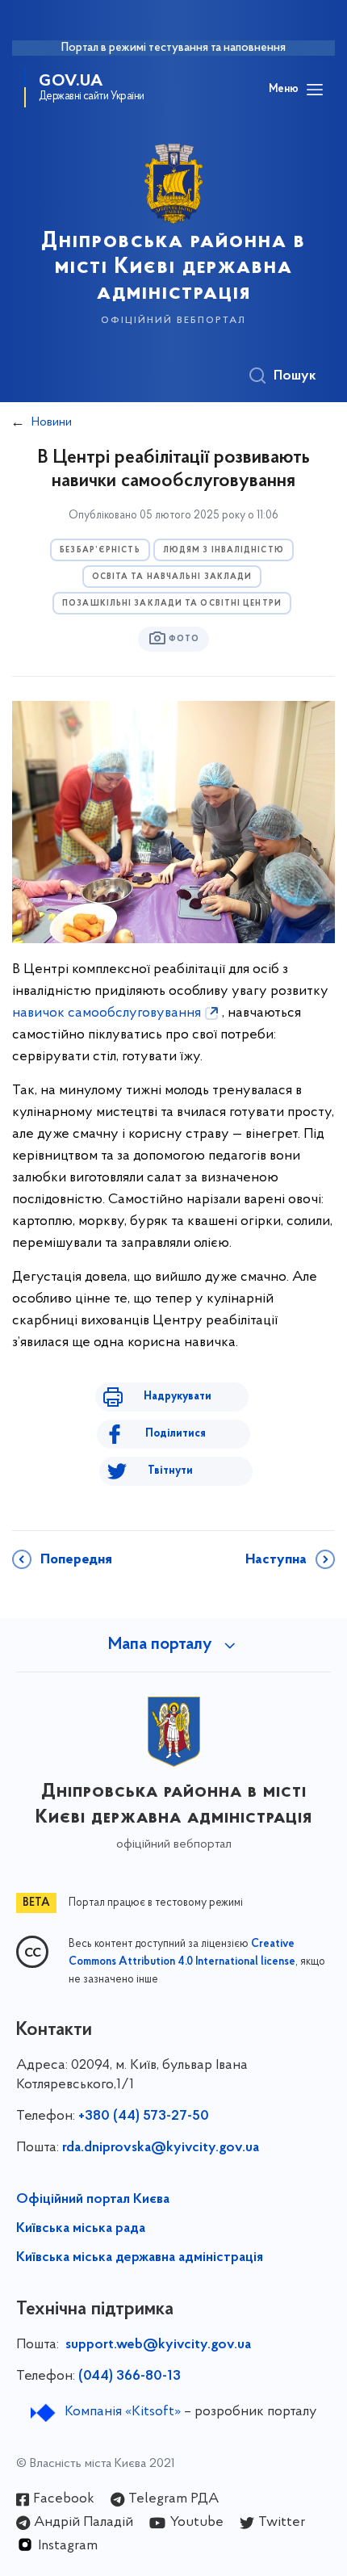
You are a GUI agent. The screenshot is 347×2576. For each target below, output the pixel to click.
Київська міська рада (81, 2229)
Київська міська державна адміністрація (140, 2258)
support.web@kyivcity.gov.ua (158, 2345)
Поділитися (176, 1434)
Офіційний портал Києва (93, 2200)
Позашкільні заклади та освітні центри (172, 604)
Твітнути (170, 1471)
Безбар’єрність (100, 550)
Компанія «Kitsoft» (123, 2412)
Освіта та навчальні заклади (172, 577)
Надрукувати (178, 1397)
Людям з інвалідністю (224, 550)
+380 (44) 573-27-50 (144, 2117)
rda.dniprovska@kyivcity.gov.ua (161, 2148)
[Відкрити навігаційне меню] (315, 90)
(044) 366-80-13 (130, 2377)
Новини (52, 422)
